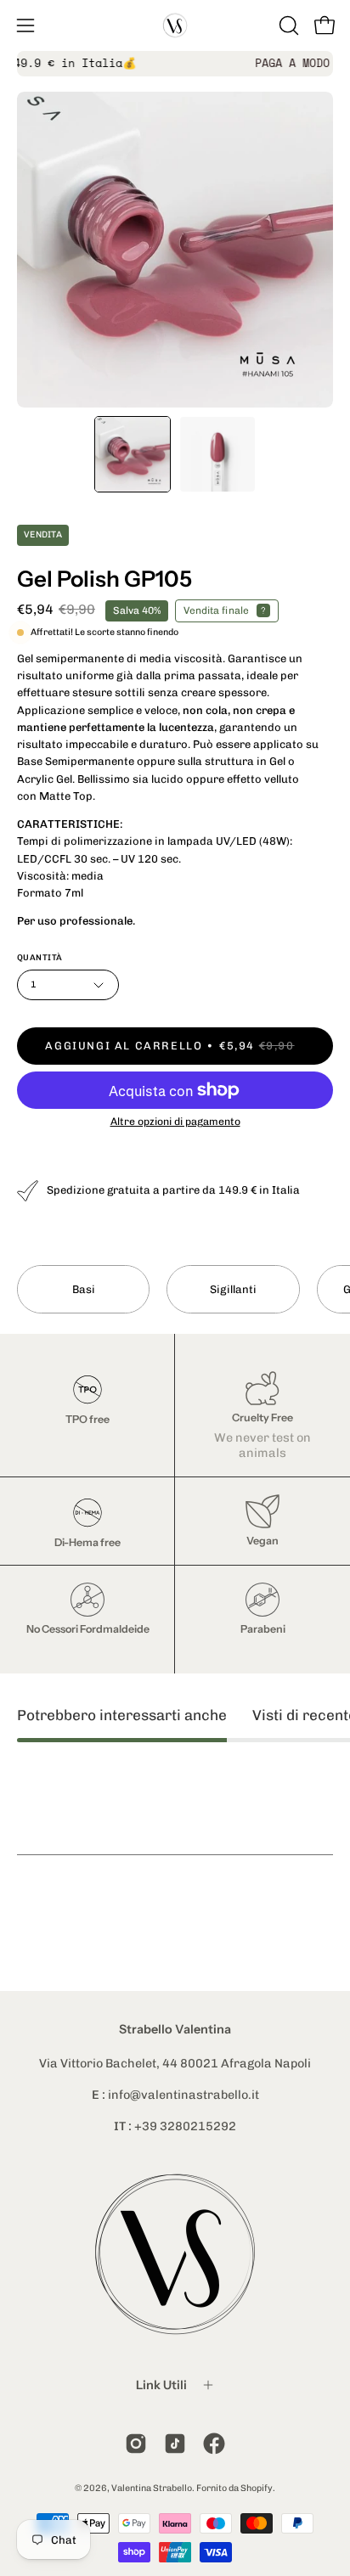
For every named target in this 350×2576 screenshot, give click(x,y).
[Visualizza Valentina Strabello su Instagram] (136, 2444)
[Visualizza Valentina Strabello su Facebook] (214, 2444)
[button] (287, 25)
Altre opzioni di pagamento (175, 1121)
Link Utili (161, 2385)
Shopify (257, 2488)
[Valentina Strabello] (175, 25)
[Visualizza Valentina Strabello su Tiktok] (175, 2444)
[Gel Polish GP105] (133, 454)
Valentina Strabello (152, 2488)
